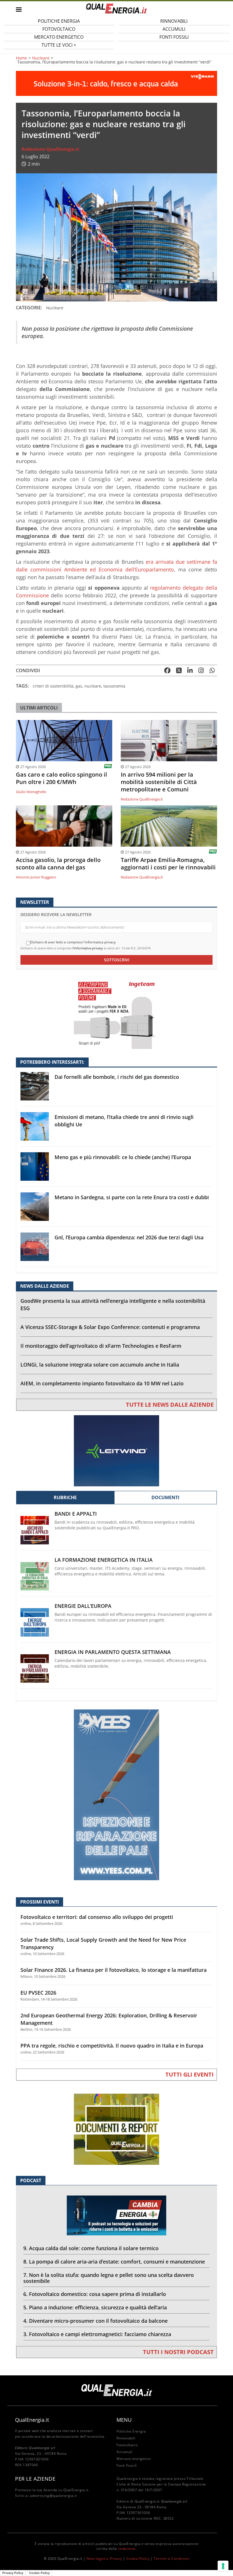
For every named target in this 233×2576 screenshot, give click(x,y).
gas (79, 686)
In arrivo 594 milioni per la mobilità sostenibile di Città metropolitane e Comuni (159, 782)
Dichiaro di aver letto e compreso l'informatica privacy (73, 942)
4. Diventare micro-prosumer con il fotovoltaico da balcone (95, 2321)
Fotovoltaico (127, 2445)
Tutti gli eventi (190, 2074)
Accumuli (124, 2452)
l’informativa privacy (88, 948)
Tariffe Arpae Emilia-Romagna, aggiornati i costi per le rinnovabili (168, 864)
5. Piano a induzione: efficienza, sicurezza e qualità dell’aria (95, 2307)
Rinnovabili (126, 2438)
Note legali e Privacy (104, 2558)
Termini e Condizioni (171, 2558)
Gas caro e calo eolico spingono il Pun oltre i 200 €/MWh (62, 778)
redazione (127, 2549)
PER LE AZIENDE (35, 2479)
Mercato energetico (134, 2459)
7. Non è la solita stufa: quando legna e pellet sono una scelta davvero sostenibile (109, 2278)
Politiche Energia (131, 2431)
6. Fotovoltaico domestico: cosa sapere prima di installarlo (95, 2294)
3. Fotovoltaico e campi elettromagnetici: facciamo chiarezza (97, 2334)
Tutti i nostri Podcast (178, 2352)
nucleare (93, 686)
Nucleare (41, 58)
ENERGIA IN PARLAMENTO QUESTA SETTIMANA (113, 1652)
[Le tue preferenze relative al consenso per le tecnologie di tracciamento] (223, 2566)
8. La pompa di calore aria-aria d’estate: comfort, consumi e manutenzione (114, 2262)
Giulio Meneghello (31, 792)
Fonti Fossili (174, 37)
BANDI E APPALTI (76, 1514)
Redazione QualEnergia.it (50, 149)
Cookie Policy (138, 2558)
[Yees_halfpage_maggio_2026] (116, 1794)
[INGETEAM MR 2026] (116, 1013)
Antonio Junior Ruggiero (36, 877)
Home (21, 58)
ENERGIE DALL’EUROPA (83, 1606)
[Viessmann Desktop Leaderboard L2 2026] (116, 83)
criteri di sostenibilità (53, 686)
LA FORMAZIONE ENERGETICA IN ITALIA (104, 1560)
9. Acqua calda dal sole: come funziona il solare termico (91, 2248)
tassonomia (114, 686)
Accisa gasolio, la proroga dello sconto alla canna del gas (58, 864)
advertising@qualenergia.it (53, 2496)
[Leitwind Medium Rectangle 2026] (116, 1450)
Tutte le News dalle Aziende (170, 1405)
